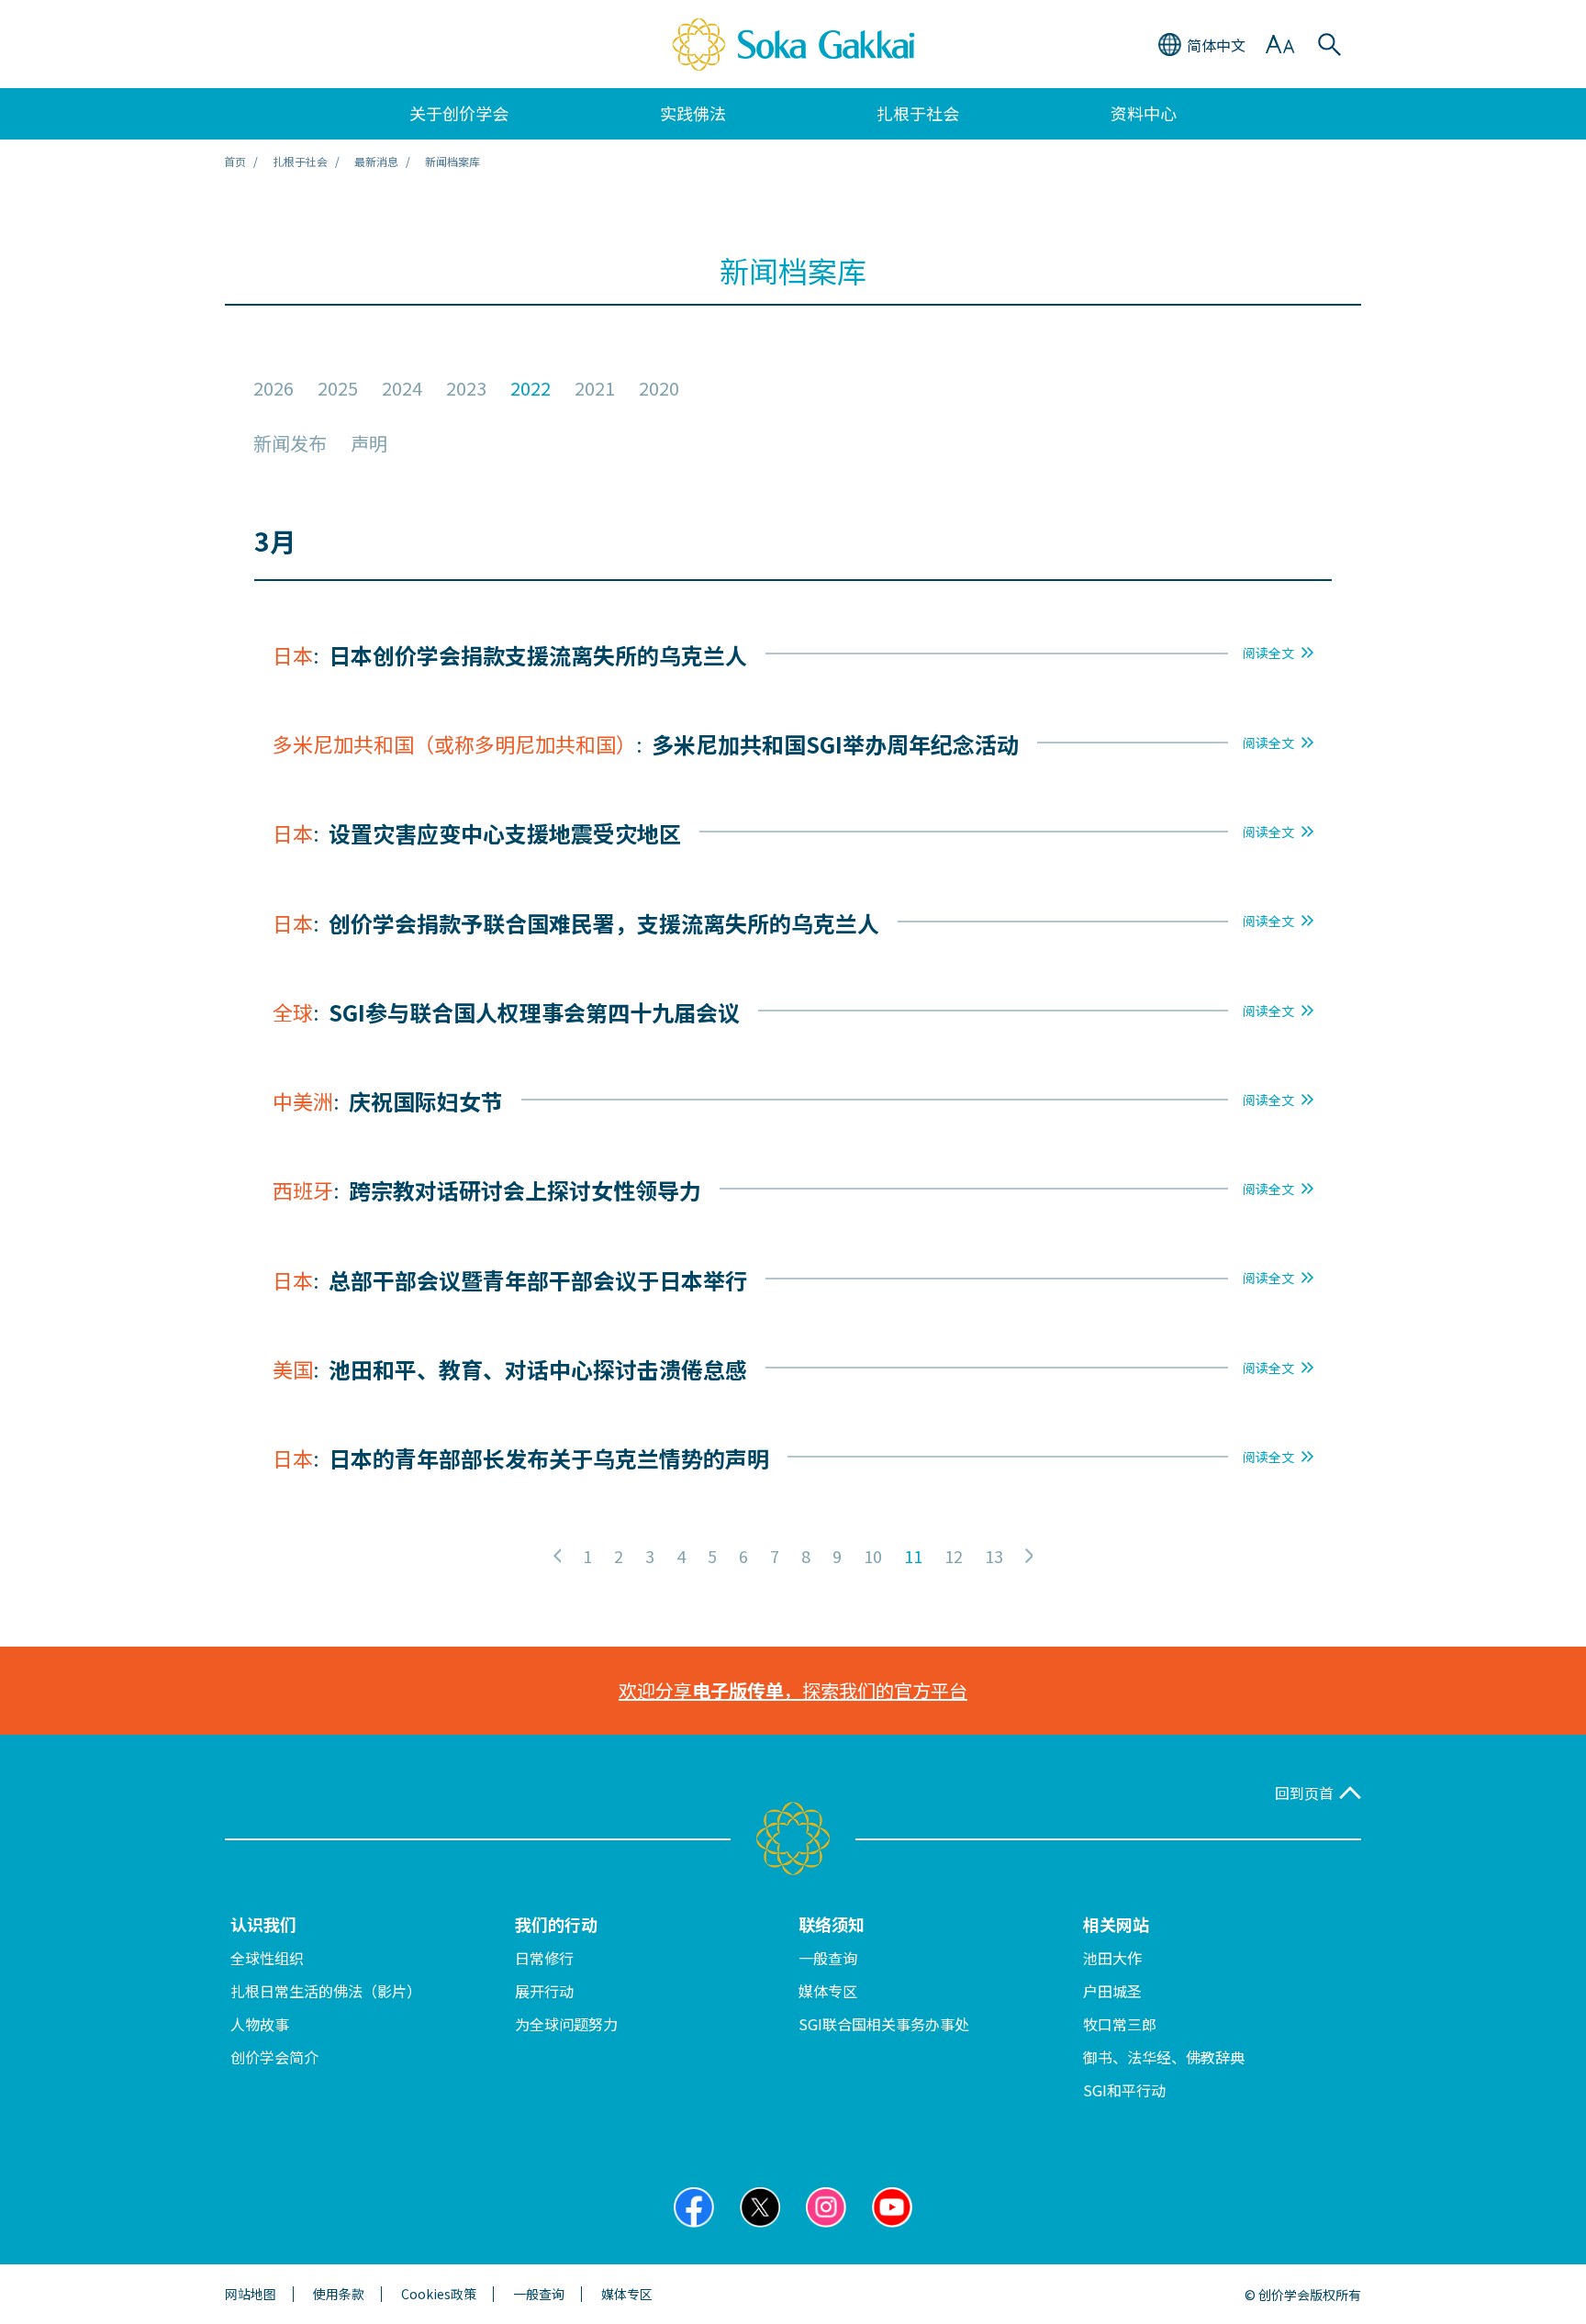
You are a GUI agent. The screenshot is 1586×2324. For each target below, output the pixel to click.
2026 (274, 388)
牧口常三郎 (1120, 2024)
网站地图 (251, 2294)
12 (954, 1556)
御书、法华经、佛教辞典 (1164, 2057)
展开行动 (544, 1991)
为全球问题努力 (566, 2024)
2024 (402, 388)
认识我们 (263, 1924)
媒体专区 (828, 1991)
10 (873, 1556)
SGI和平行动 (1124, 2090)
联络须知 (832, 1924)
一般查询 (828, 1958)
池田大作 (1112, 1958)
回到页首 (1304, 1793)
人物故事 (260, 2024)
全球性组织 (267, 1958)
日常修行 (544, 1958)
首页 (235, 161)
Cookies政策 (439, 2294)
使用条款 (339, 2294)
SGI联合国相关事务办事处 (884, 2024)
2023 (466, 388)
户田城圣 (1112, 1991)
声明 (369, 443)
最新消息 (376, 161)
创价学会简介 (274, 2057)
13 (994, 1556)
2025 (338, 388)
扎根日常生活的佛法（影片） (326, 1991)
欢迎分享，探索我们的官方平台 (793, 1690)
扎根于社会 (300, 161)
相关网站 (1116, 1924)
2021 (595, 388)
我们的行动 (556, 1924)
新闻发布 (290, 443)
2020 (659, 388)
